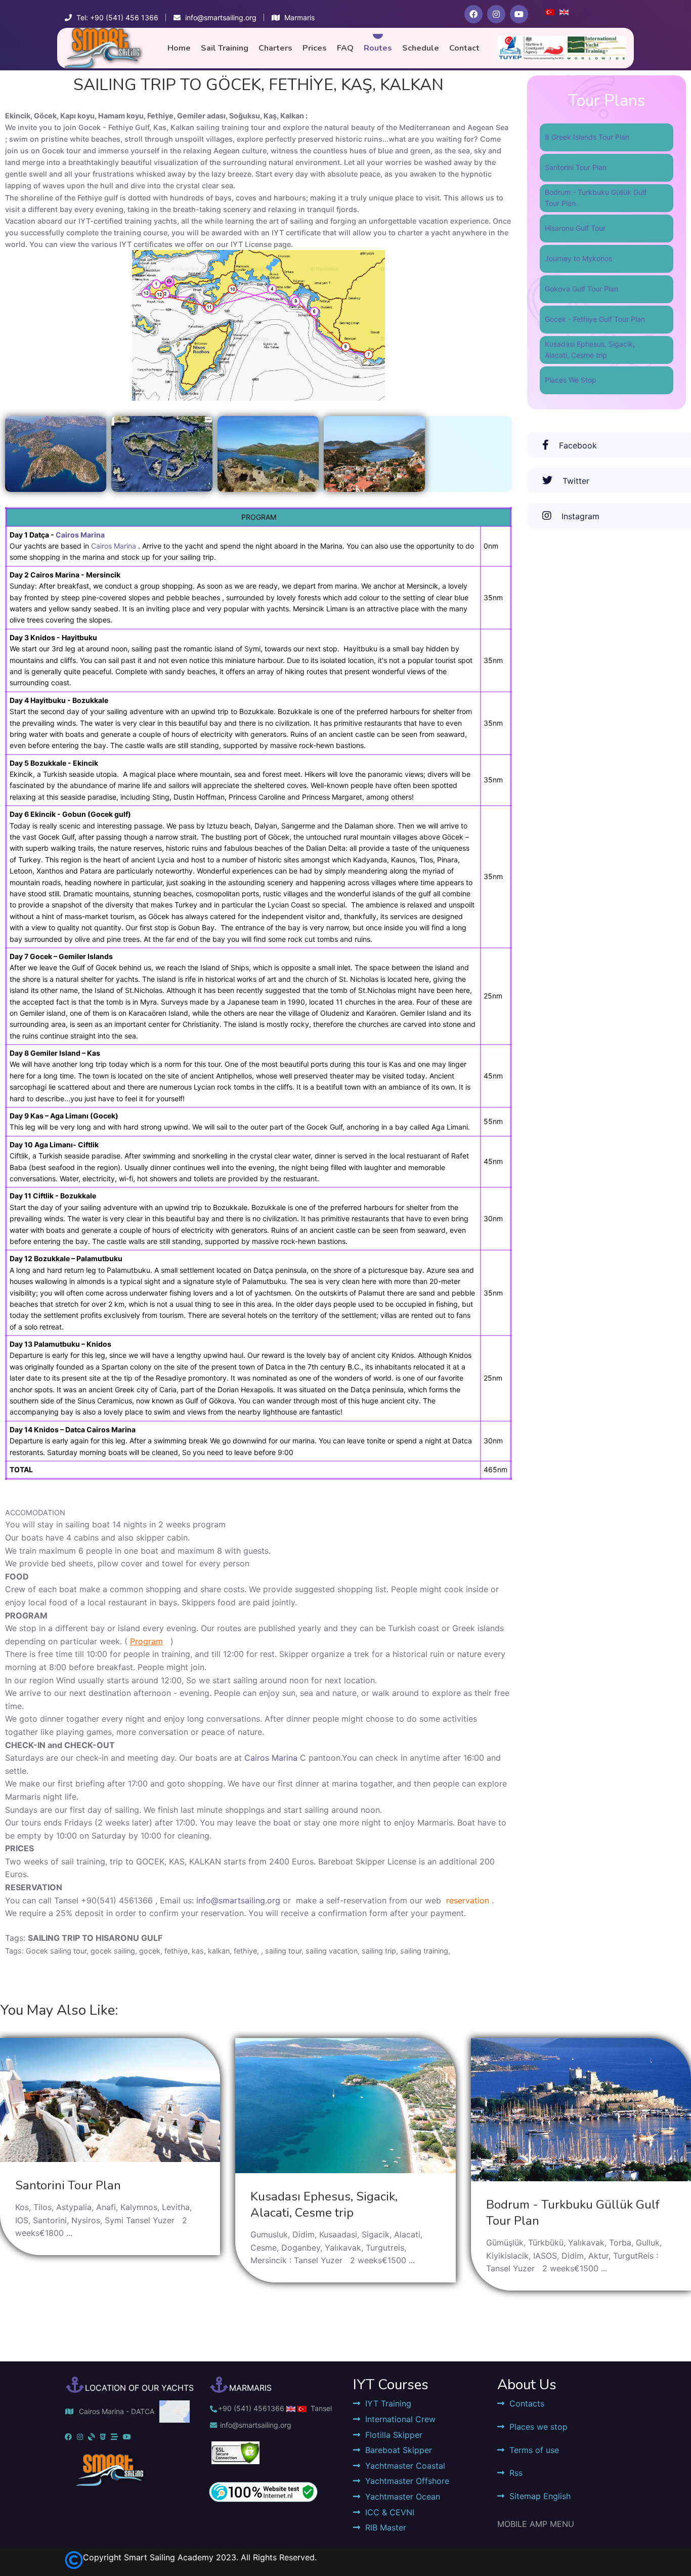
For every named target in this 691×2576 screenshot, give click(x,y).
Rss (516, 2473)
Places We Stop (571, 380)
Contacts (527, 2403)
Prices (315, 48)
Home (179, 48)
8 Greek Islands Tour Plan (587, 137)
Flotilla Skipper (394, 2435)
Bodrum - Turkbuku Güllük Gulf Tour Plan (596, 198)
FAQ (345, 48)
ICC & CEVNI (390, 2512)
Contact (464, 48)
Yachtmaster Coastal (405, 2466)
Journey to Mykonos (578, 258)
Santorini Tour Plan (576, 167)
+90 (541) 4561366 (251, 2408)
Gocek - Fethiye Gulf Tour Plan (595, 319)
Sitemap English (540, 2496)
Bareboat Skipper (399, 2450)
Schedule (421, 48)
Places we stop (538, 2427)
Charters (275, 48)
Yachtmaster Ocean (403, 2497)
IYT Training (388, 2403)
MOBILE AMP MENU (536, 2524)
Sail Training (225, 48)
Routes (378, 48)
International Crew (400, 2419)
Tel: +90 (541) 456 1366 (117, 17)
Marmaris (299, 17)
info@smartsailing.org (238, 1900)
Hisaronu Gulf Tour (575, 228)
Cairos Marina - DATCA (117, 2411)
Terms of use (534, 2450)
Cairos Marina (80, 535)
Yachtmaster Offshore (407, 2481)
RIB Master (386, 2527)
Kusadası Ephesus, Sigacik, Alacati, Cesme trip (590, 349)
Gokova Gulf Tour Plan (581, 289)
